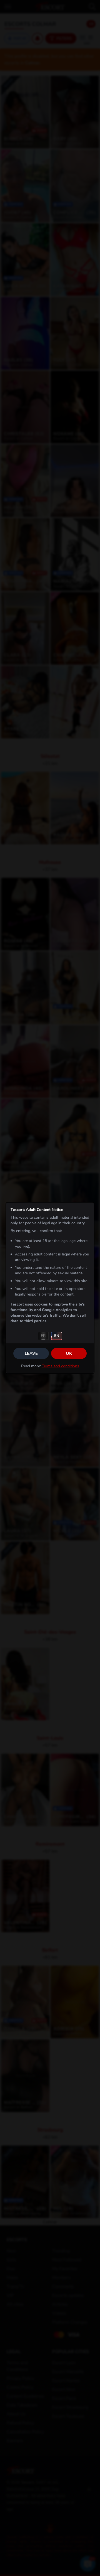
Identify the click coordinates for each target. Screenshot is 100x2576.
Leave (31, 1353)
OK (69, 1353)
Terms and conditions (61, 1366)
